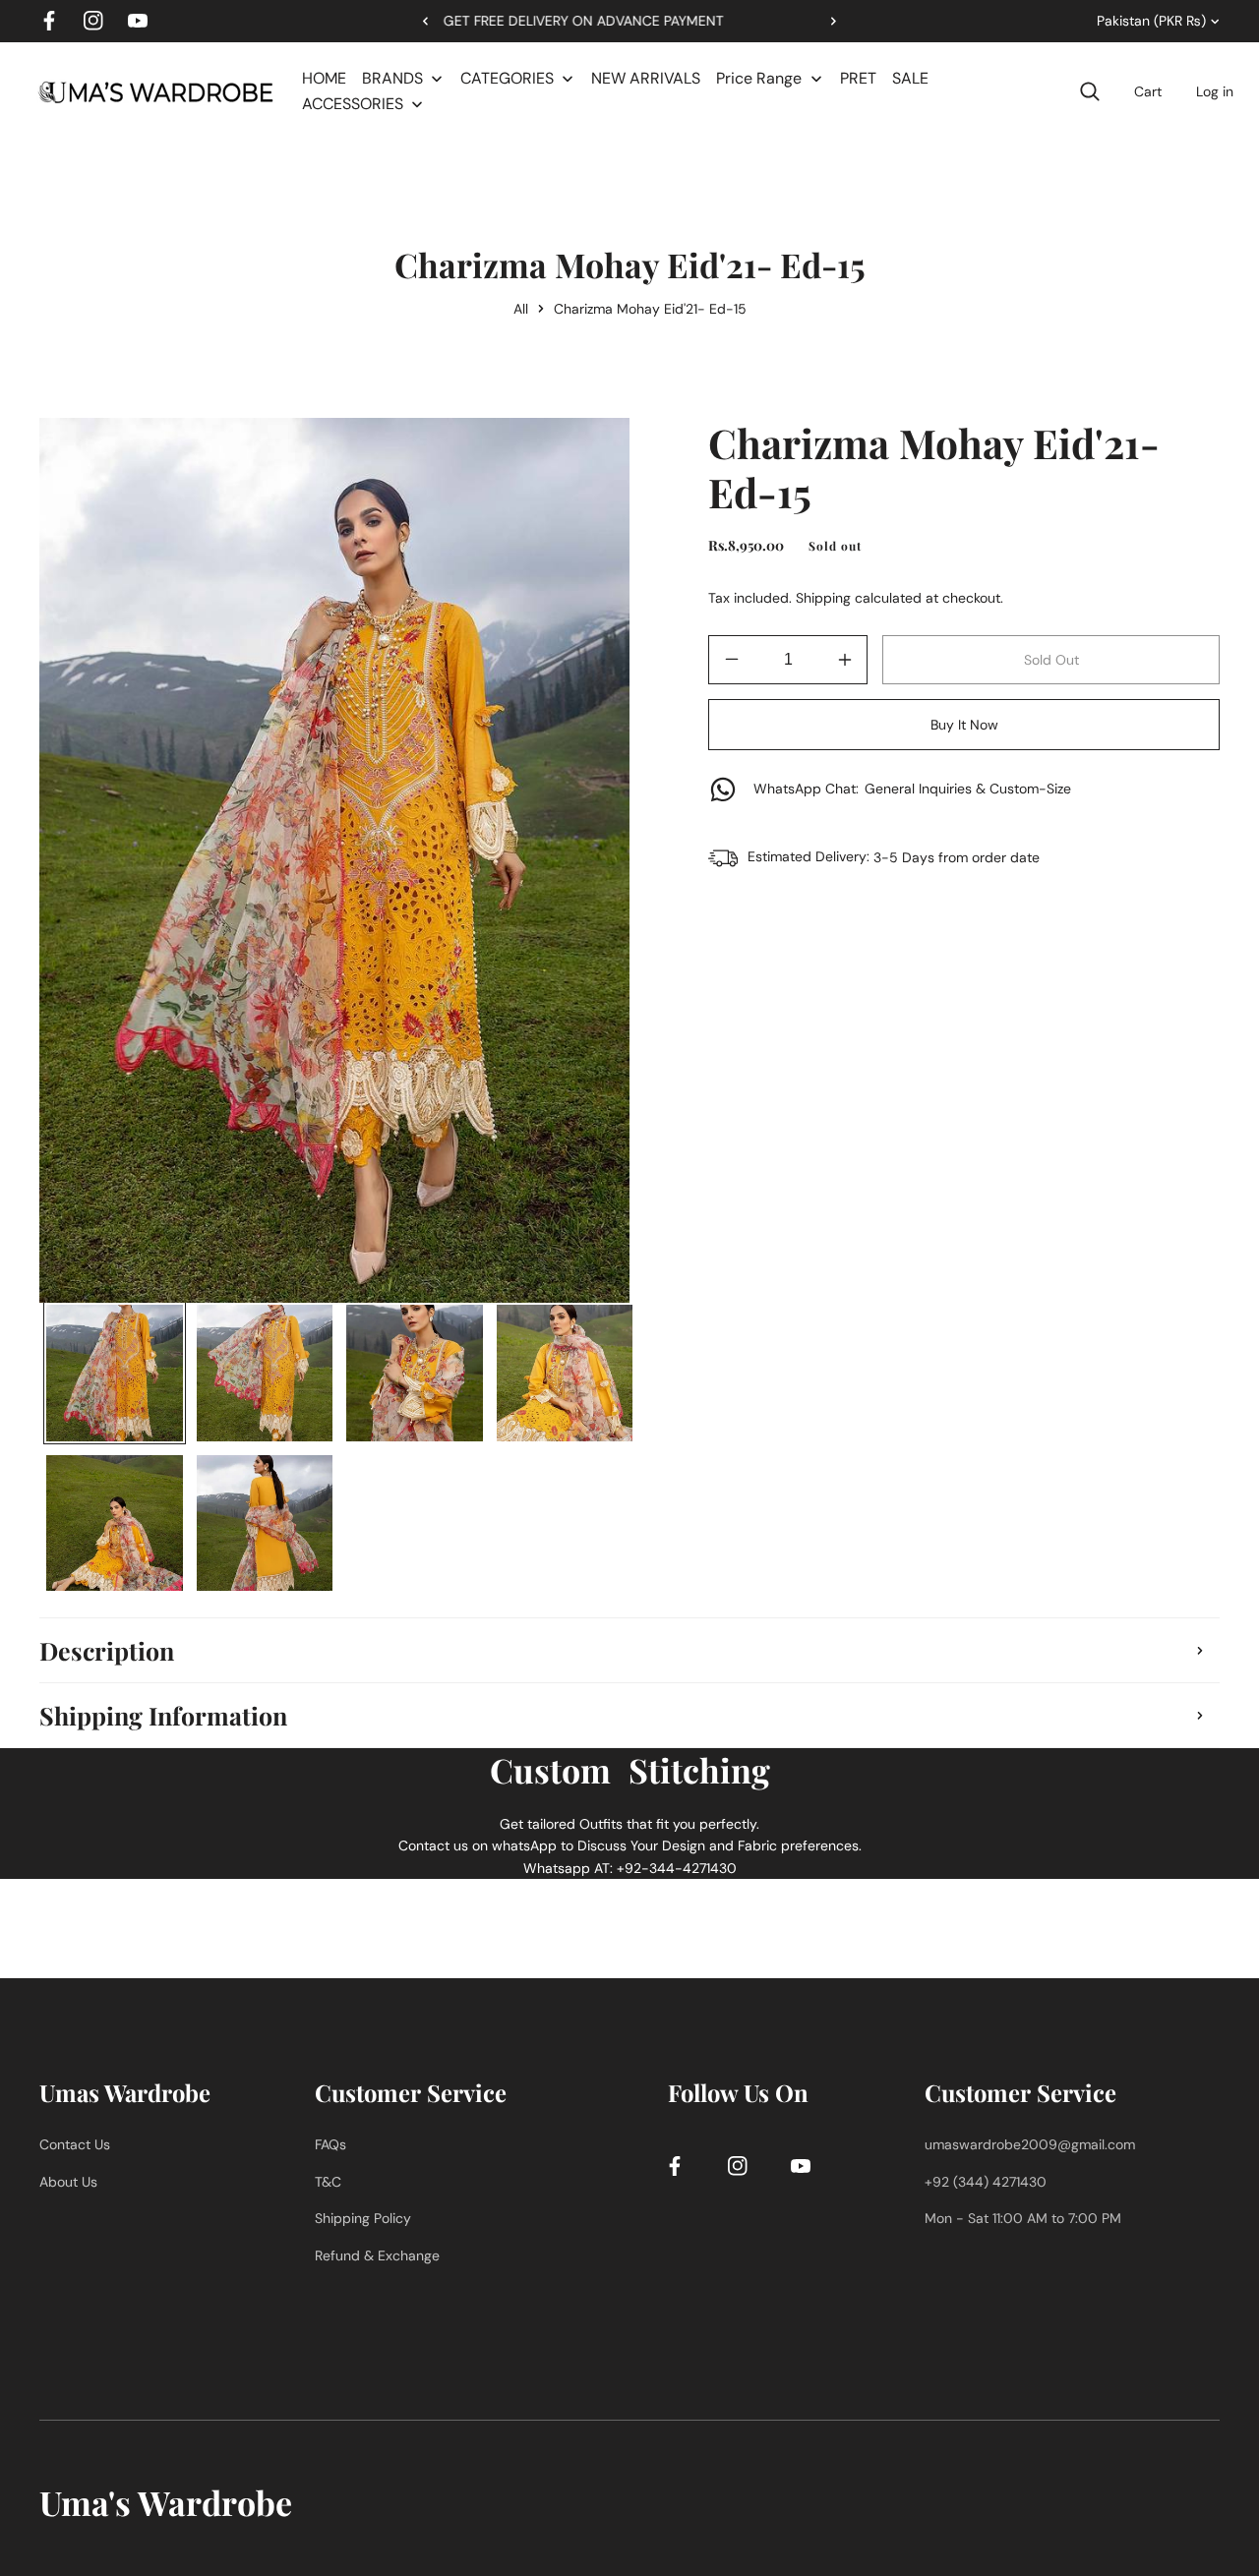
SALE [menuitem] (910, 78)
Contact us (75, 2144)
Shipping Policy (363, 2218)
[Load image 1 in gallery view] (115, 1373)
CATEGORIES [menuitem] (507, 78)
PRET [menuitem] (858, 78)
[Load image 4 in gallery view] (565, 1373)
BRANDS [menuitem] (392, 78)
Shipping (823, 598)
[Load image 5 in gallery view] (115, 1523)
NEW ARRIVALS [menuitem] (646, 78)
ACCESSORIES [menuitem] (353, 104)
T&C (328, 2181)
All (521, 309)
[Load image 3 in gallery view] (415, 1373)
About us (68, 2181)
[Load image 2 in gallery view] (265, 1373)
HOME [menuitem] (324, 78)
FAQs (330, 2144)
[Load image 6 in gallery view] (265, 1523)
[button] (826, 21)
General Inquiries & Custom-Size (912, 789)
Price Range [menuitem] (759, 78)
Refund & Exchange (377, 2254)
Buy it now (964, 725)
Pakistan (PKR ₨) (1151, 21)
